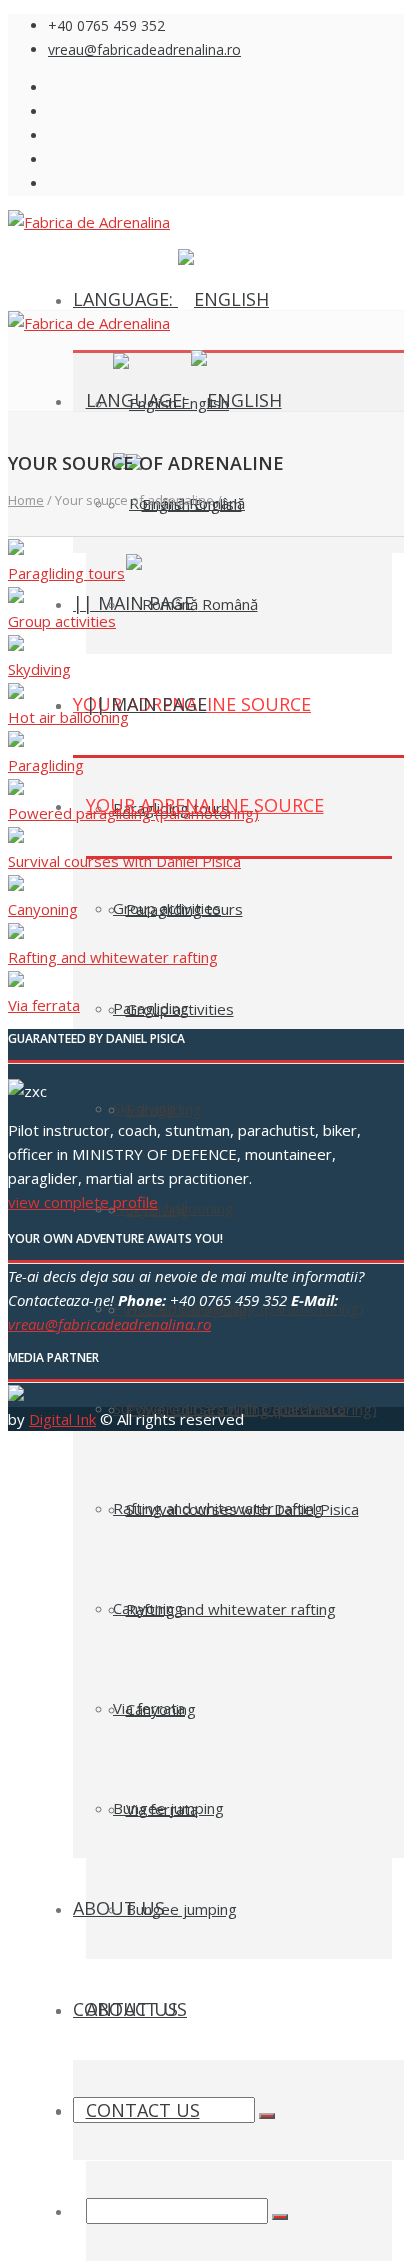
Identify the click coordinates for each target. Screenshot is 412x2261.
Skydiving (39, 669)
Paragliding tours (184, 909)
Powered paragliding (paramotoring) (251, 1409)
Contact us (143, 2110)
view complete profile (83, 1202)
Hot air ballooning (68, 717)
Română (228, 604)
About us (119, 1908)
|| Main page (146, 704)
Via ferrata (162, 1809)
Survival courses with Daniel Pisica (242, 1509)
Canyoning (161, 1709)
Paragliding (164, 1109)
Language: (125, 299)
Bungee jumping (181, 1909)
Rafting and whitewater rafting (231, 1609)
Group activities (180, 1009)
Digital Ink (62, 1419)
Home (26, 500)
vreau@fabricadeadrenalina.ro (144, 49)
